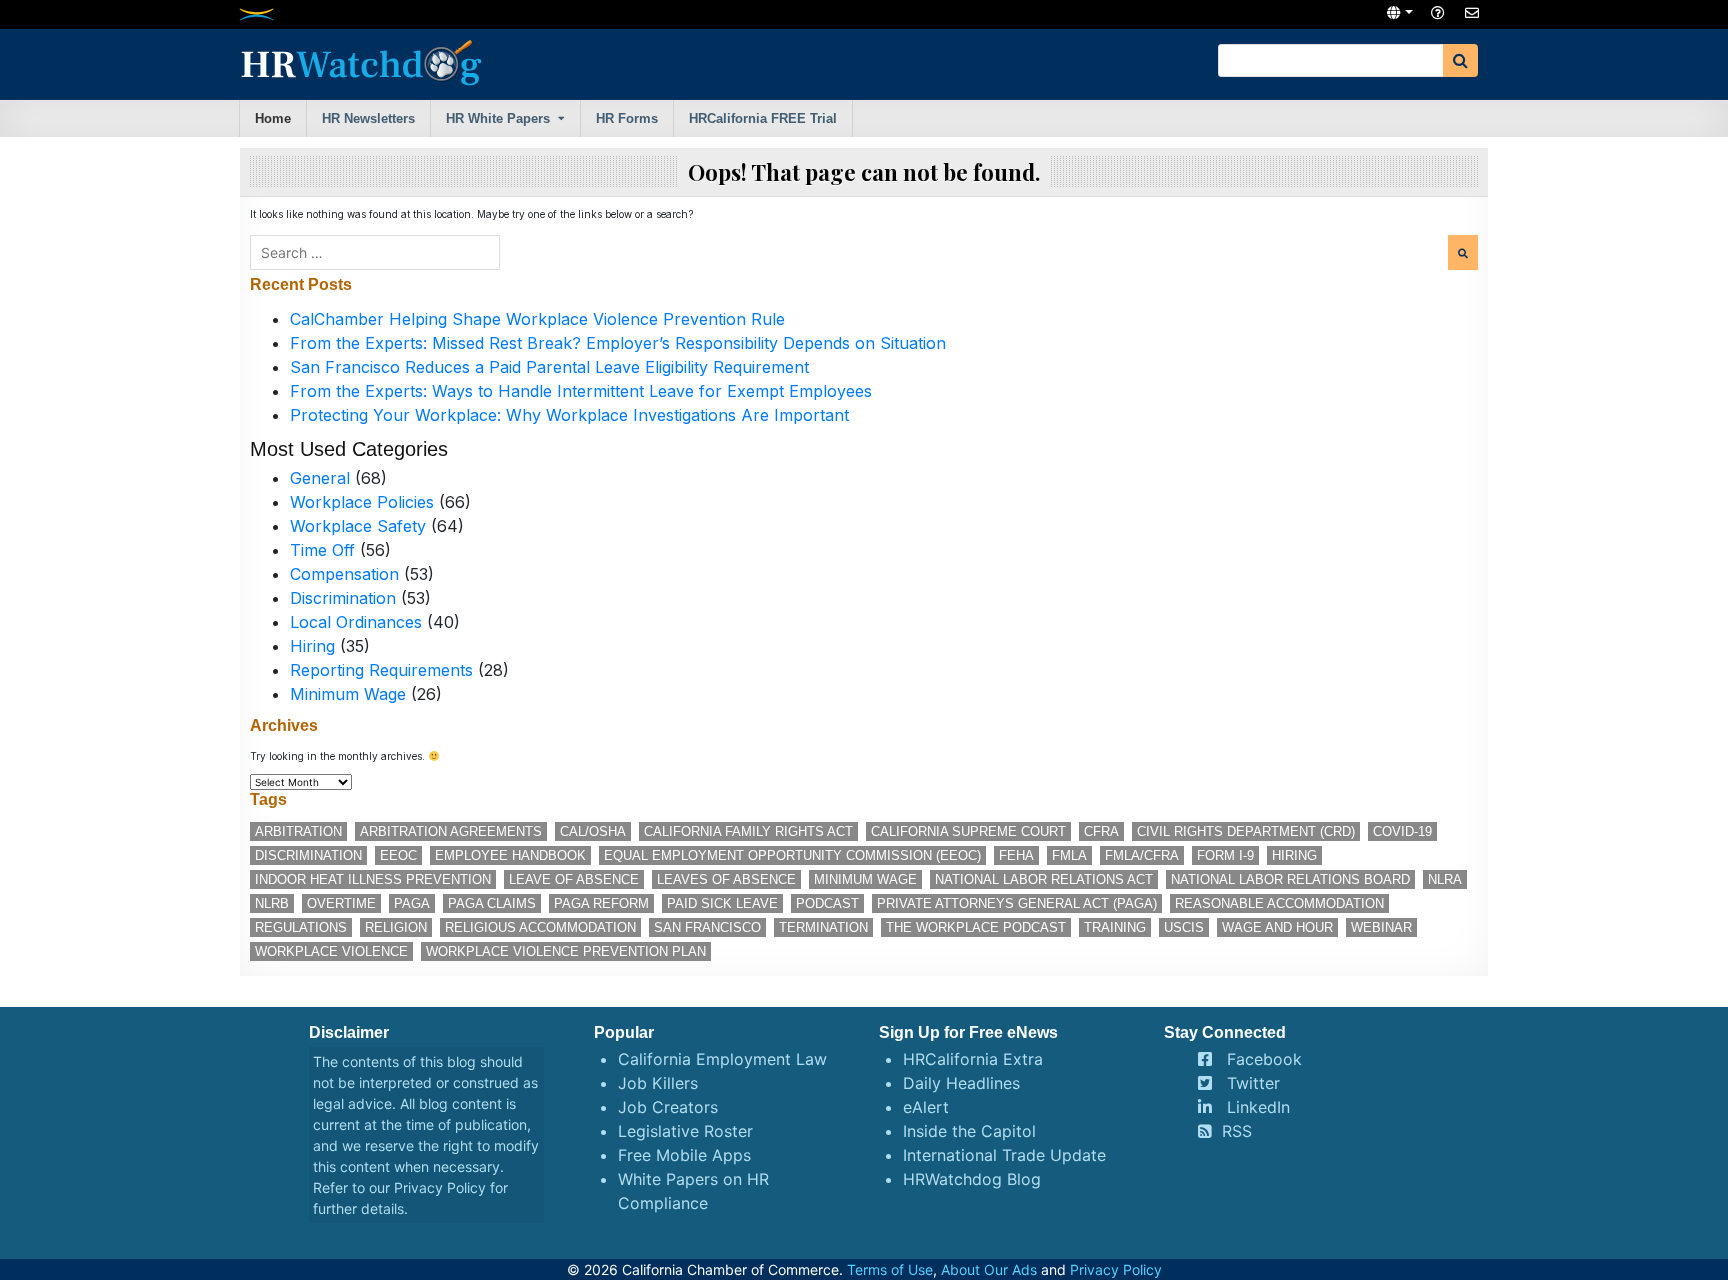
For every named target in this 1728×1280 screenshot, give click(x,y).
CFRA (1101, 831)
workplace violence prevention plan (566, 951)
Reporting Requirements (381, 670)
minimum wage (865, 879)
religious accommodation (540, 927)
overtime (341, 903)
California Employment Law (722, 1059)
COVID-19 (1402, 831)
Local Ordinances (356, 622)
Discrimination (343, 598)
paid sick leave (722, 903)
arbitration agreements (451, 831)
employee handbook (510, 855)
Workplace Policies (362, 502)
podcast (827, 903)
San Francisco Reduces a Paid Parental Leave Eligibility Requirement (549, 367)
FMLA (1069, 855)
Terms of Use (890, 1269)
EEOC (398, 855)
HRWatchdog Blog (972, 1179)
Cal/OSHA (593, 831)
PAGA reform (601, 903)
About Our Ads (989, 1269)
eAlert (926, 1107)
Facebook (1264, 1059)
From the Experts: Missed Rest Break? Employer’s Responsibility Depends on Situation (618, 343)
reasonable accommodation (1279, 903)
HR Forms (627, 118)
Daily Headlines (961, 1083)
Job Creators (668, 1107)
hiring (1294, 855)
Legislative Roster (685, 1131)
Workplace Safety (358, 526)
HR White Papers (498, 118)
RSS (1237, 1131)
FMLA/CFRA (1142, 855)
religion (396, 927)
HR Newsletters (368, 118)
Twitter (1253, 1083)
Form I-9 (1225, 855)
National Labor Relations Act (1044, 879)
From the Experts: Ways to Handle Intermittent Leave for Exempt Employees (581, 391)
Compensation (344, 574)
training (1115, 927)
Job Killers (658, 1083)
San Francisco (707, 927)
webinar (1381, 927)
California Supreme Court (968, 831)
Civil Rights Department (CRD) (1246, 831)
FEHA (1016, 855)
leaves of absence (726, 879)
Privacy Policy (440, 1187)
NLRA (1445, 879)
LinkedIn (1258, 1107)
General (320, 478)
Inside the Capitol (969, 1131)
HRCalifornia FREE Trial (763, 118)
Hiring (312, 646)
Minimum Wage (348, 694)
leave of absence (574, 879)
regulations (301, 927)
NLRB (272, 903)
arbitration (298, 831)
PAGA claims (492, 903)
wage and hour (1277, 927)
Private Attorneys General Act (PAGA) (1017, 903)
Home (273, 118)
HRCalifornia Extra (973, 1059)
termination (823, 927)
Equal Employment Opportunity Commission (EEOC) (792, 855)
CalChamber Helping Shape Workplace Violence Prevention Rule (537, 319)
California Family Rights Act (748, 831)
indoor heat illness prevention (373, 879)
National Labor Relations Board (1290, 879)
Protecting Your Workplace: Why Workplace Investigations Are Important (569, 415)
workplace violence (331, 951)
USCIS (1184, 927)
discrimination (308, 855)
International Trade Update (1004, 1155)
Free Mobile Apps (684, 1155)
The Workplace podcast (976, 927)
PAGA (412, 903)
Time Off (322, 550)
